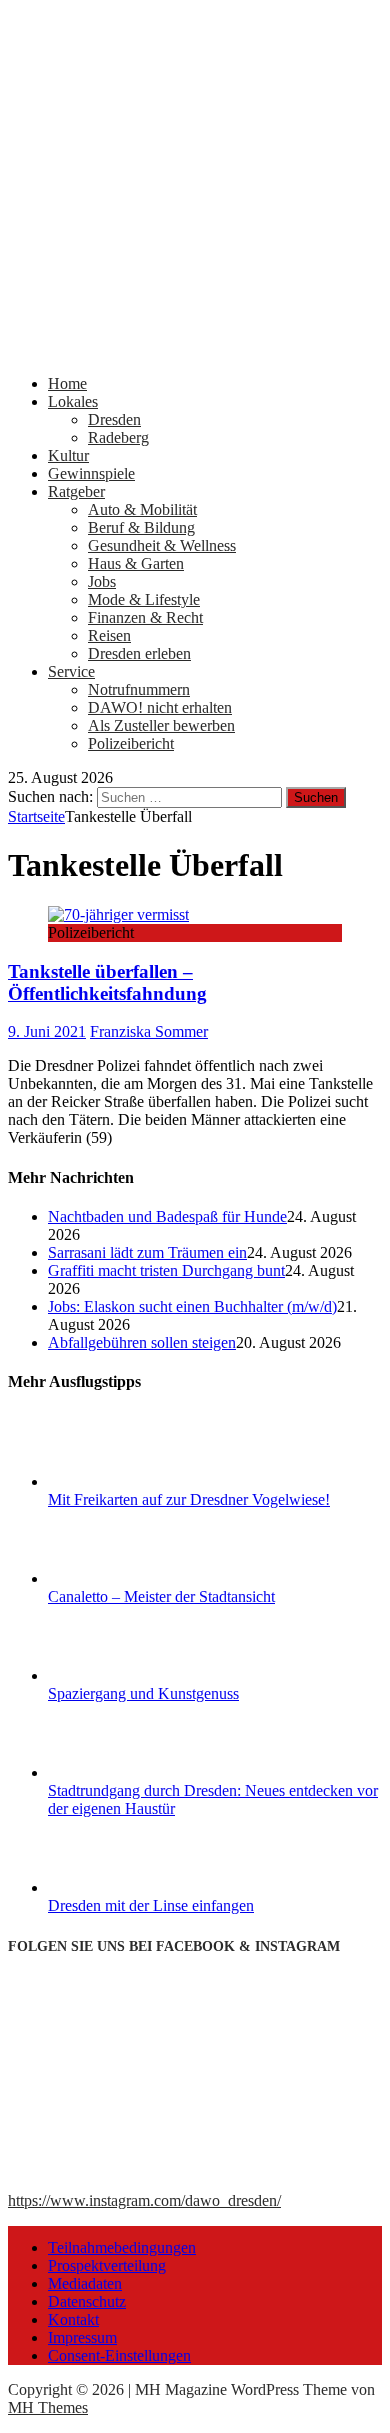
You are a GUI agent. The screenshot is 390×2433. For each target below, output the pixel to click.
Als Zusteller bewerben (161, 725)
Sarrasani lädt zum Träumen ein (147, 1252)
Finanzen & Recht (145, 617)
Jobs (102, 581)
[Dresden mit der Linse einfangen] (123, 1887)
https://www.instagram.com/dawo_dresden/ (144, 2200)
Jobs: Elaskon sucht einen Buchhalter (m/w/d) (192, 1306)
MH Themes (48, 2407)
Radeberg (118, 437)
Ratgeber (76, 491)
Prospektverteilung (107, 2265)
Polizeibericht (131, 743)
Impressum (82, 2337)
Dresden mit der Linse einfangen (151, 1905)
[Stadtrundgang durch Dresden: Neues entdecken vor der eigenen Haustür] (123, 1772)
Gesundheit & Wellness (162, 545)
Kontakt (73, 2319)
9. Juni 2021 (47, 1031)
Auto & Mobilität (142, 509)
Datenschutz (87, 2301)
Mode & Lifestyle (144, 599)
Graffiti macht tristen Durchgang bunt (166, 1270)
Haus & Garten (136, 563)
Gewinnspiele (91, 473)
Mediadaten (85, 2283)
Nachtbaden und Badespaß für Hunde (167, 1216)
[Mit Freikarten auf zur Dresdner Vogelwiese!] (123, 1481)
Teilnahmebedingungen (122, 2247)
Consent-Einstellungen (119, 2355)
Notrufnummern (139, 689)
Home (67, 383)
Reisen (109, 635)
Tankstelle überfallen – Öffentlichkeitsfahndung (107, 982)
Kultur (68, 455)
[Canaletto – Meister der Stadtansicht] (123, 1578)
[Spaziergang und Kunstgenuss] (123, 1675)
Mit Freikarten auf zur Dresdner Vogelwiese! (189, 1499)
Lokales (73, 401)
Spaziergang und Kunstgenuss (143, 1693)
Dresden (114, 419)
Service (71, 671)
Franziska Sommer (149, 1031)
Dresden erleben (139, 653)
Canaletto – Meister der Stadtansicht (161, 1596)
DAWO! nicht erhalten (160, 707)
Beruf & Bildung (141, 527)
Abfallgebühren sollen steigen (142, 1342)
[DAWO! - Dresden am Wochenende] (195, 349)
